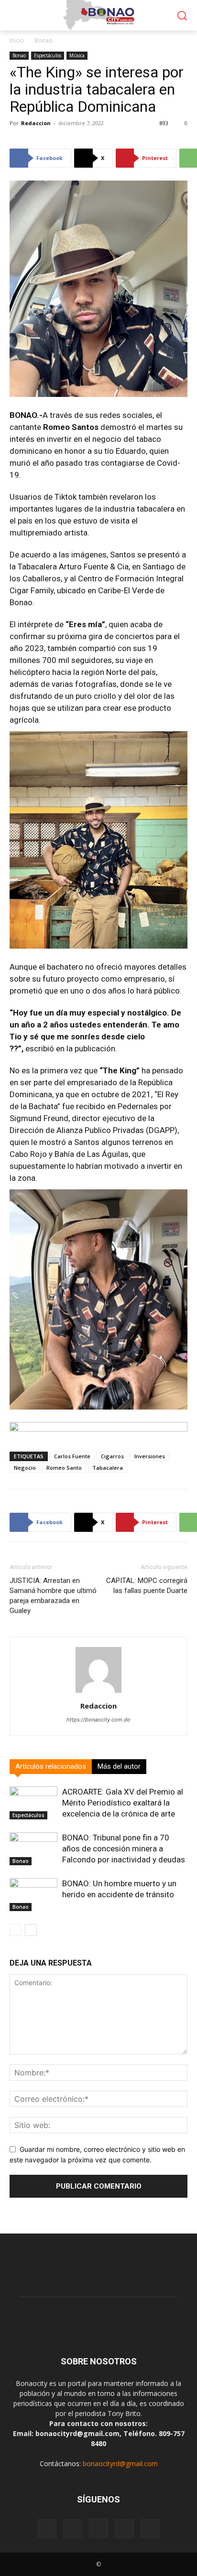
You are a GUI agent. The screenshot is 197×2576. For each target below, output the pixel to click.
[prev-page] (16, 1930)
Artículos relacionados (51, 1766)
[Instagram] (98, 2528)
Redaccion (36, 123)
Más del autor (119, 1766)
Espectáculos (48, 55)
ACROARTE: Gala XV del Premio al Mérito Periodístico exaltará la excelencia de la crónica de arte (123, 1803)
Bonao (44, 40)
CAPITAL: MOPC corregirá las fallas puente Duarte (147, 1586)
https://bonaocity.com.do (98, 1720)
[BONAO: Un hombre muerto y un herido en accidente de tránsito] (33, 1895)
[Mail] (124, 2529)
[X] (150, 2529)
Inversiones (150, 1456)
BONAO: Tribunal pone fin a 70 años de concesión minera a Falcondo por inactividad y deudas (124, 1849)
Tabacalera (108, 1468)
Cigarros (112, 1456)
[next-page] (31, 1930)
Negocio (25, 1468)
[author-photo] (98, 1693)
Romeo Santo (64, 1468)
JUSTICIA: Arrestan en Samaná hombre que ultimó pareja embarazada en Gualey (53, 1596)
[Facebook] (47, 2529)
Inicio (17, 40)
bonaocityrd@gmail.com (120, 2464)
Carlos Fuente (72, 1456)
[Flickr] (73, 2529)
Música (77, 55)
